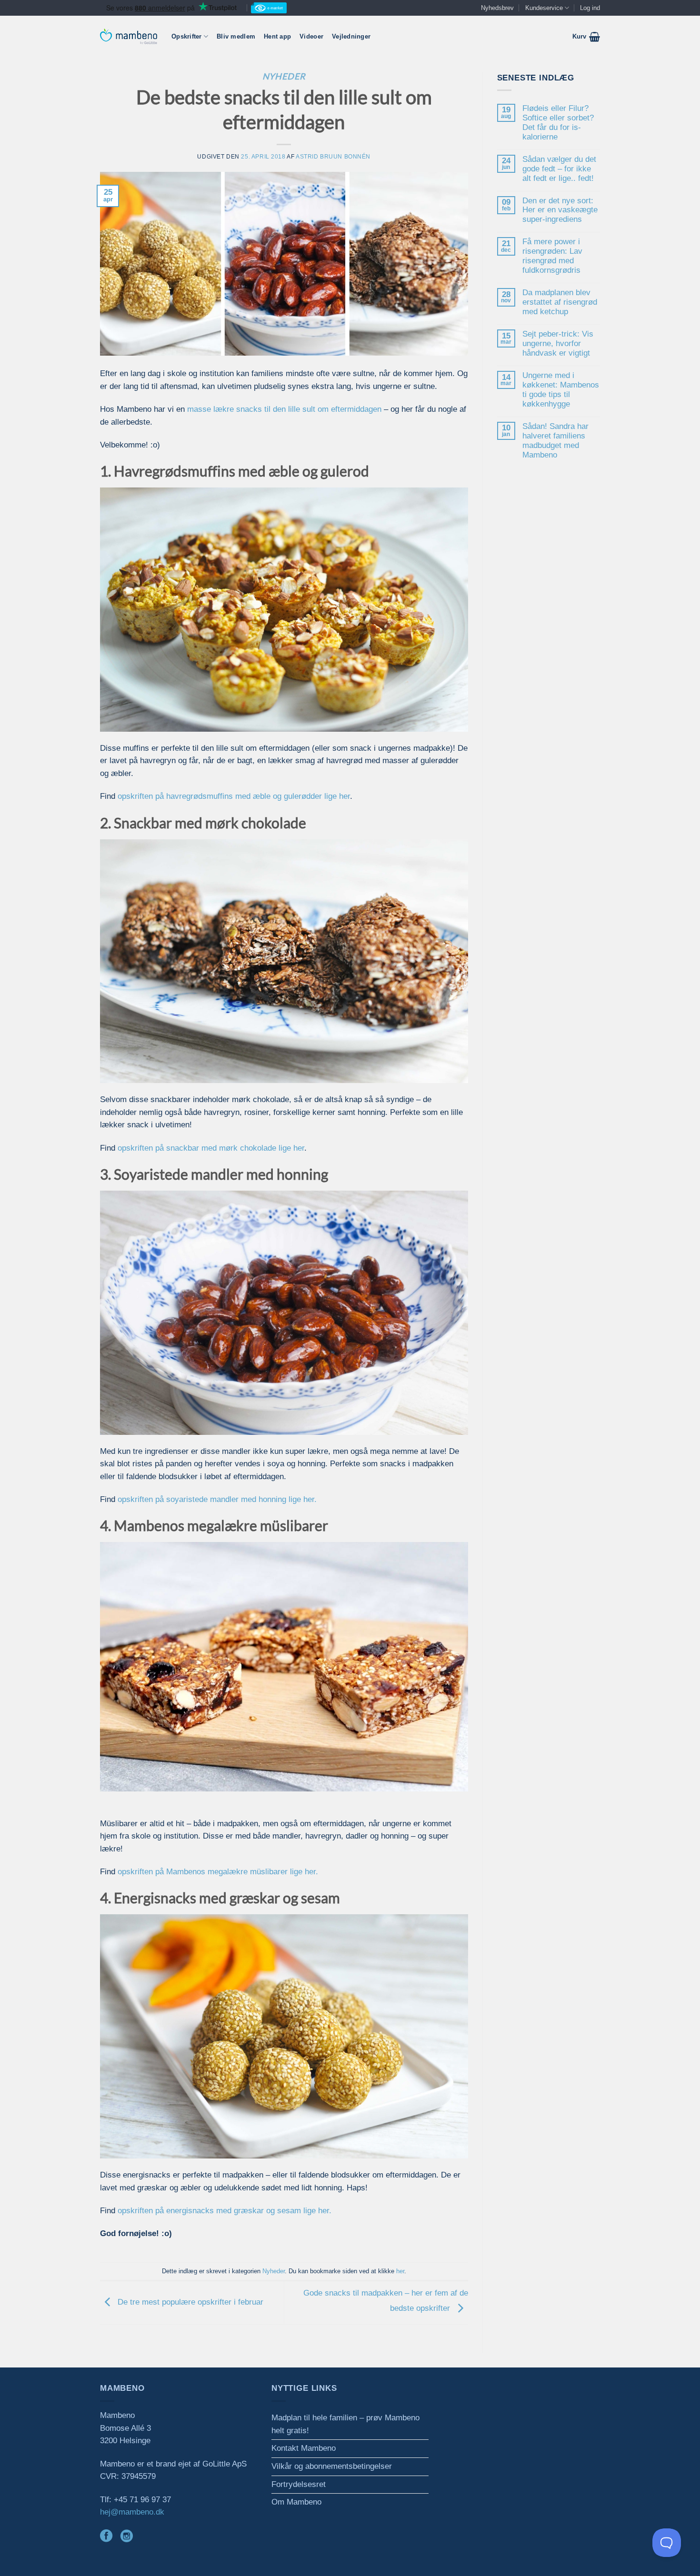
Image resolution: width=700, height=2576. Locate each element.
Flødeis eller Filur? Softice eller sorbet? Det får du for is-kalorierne (558, 123)
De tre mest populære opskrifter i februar (189, 2302)
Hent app (277, 36)
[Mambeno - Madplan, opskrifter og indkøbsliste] (129, 36)
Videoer (311, 36)
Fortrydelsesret (299, 2484)
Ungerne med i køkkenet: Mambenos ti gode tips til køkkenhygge (561, 390)
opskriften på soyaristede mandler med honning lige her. (217, 1499)
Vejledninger (351, 36)
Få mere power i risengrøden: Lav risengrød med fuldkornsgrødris (552, 256)
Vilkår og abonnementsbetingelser (332, 2466)
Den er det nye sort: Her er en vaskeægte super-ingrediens (560, 210)
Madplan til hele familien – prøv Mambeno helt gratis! (345, 2424)
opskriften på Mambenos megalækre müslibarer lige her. (218, 1872)
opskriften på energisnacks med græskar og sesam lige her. (225, 2211)
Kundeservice (544, 8)
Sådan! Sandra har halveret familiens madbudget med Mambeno (555, 441)
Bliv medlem (236, 36)
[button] (586, 37)
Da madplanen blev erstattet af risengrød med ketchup (560, 302)
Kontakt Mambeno (304, 2448)
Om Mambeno (296, 2502)
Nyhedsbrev (497, 8)
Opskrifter (187, 36)
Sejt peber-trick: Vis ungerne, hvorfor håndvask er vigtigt (558, 343)
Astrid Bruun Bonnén (333, 156)
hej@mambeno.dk (132, 2512)
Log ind (590, 8)
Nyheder (284, 76)
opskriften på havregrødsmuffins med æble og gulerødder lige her (234, 796)
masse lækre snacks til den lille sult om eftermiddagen (284, 409)
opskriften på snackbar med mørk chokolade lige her (211, 1148)
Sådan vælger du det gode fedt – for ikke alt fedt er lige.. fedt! (559, 169)
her (400, 2271)
